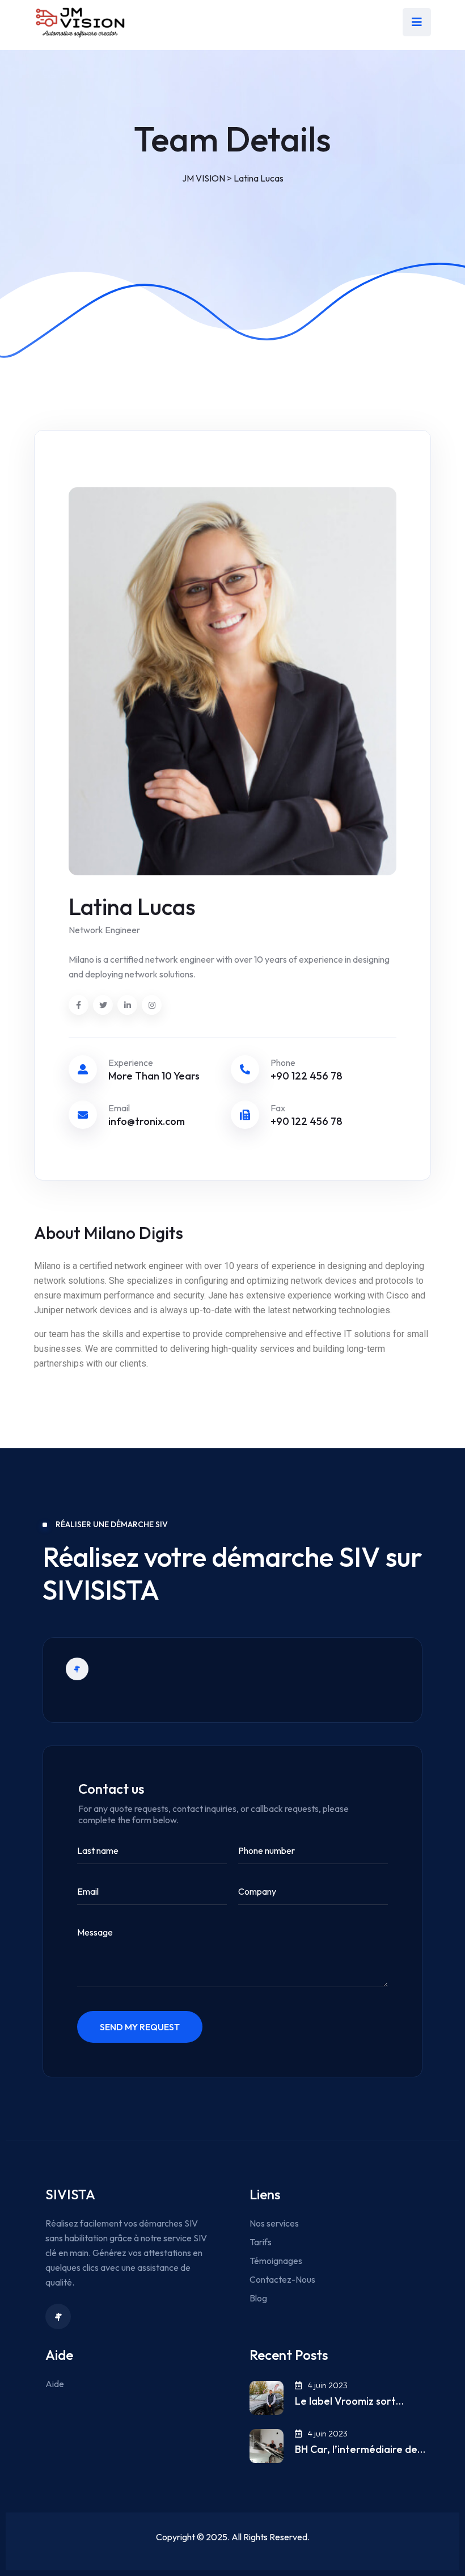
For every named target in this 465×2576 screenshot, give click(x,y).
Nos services (274, 2223)
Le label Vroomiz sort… (349, 2401)
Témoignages (276, 2261)
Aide (55, 2384)
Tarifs (261, 2242)
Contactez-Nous (282, 2279)
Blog (258, 2298)
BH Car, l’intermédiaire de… (360, 2449)
